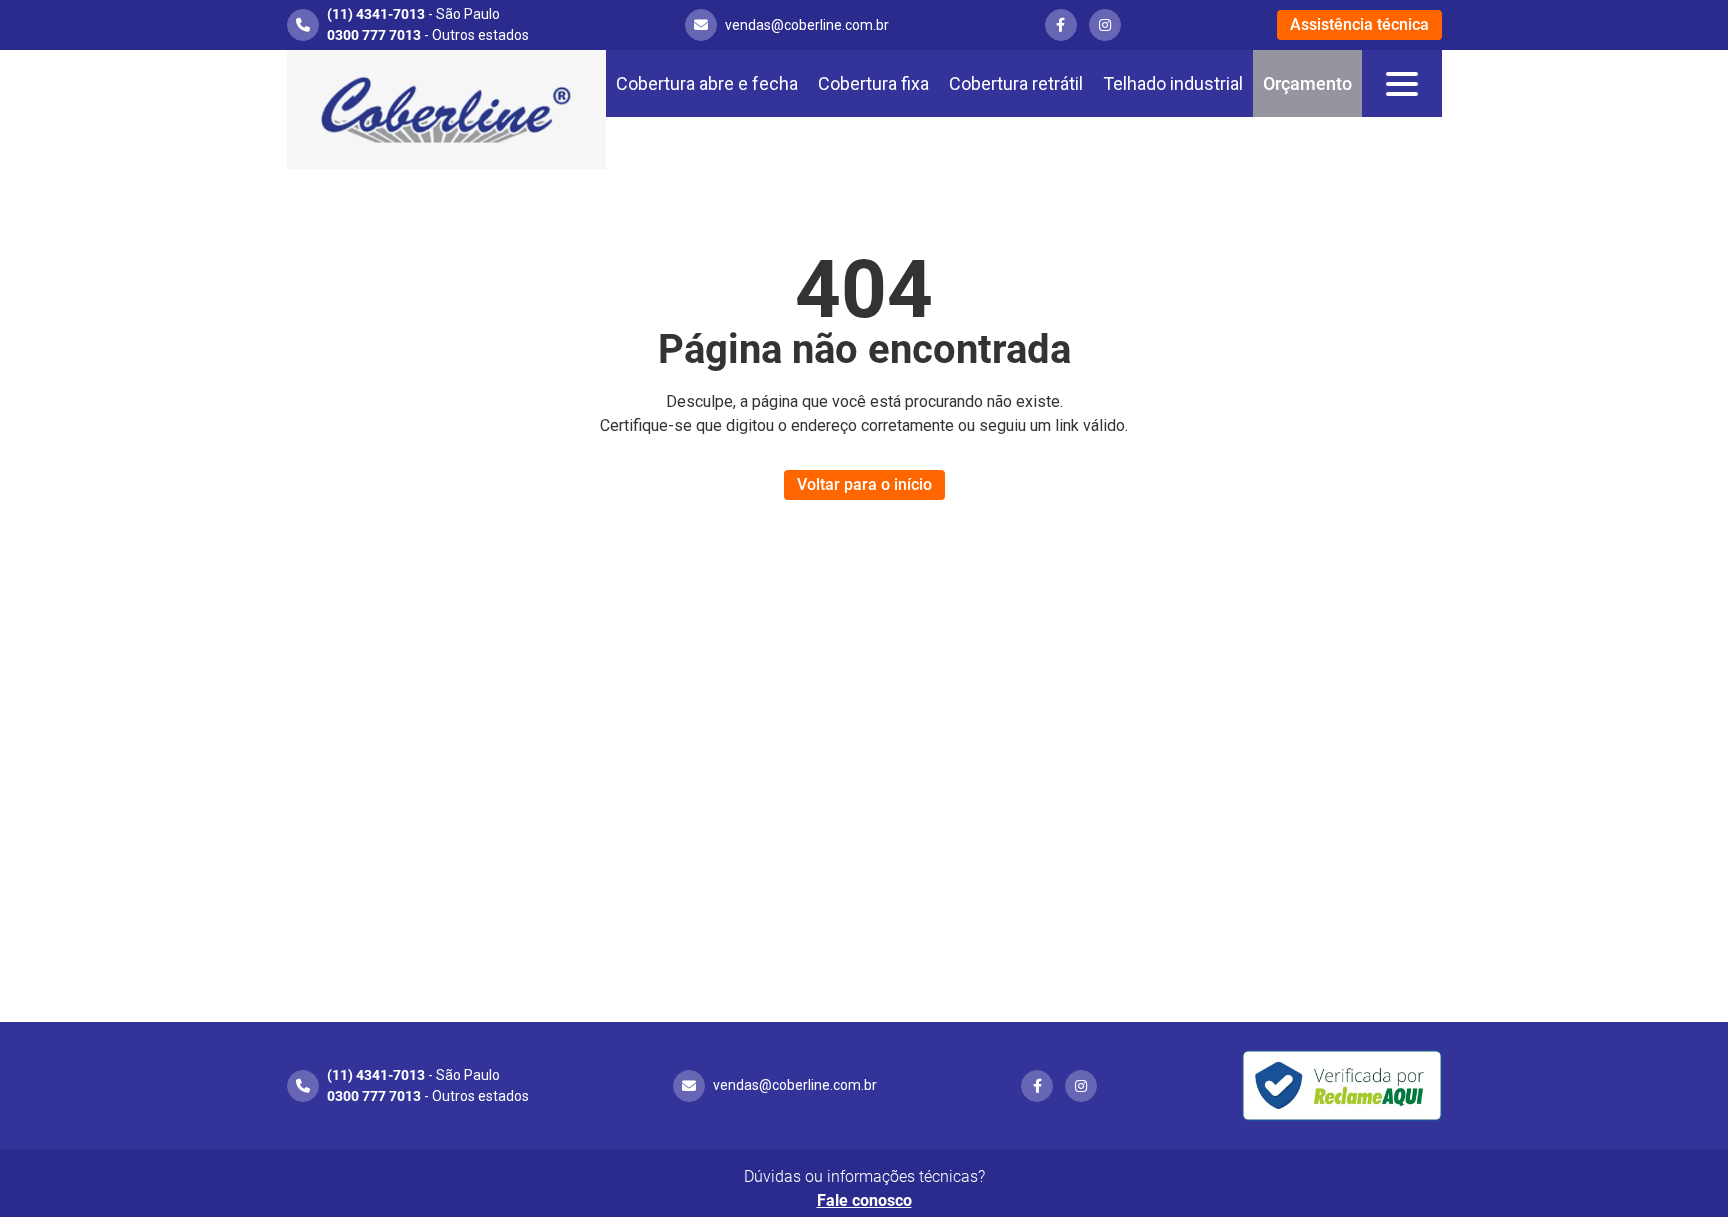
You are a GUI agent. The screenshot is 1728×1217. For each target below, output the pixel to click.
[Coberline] (446, 109)
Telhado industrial (1173, 83)
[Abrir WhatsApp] (1678, 1166)
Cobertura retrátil (1016, 83)
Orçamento (1307, 83)
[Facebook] (1061, 25)
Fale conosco (864, 1200)
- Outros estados (428, 35)
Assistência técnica (1359, 24)
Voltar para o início (864, 484)
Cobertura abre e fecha (707, 83)
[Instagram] (1105, 25)
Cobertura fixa (873, 83)
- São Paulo (413, 14)
